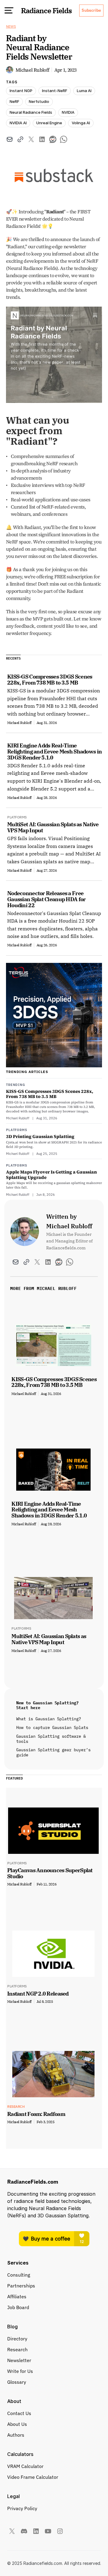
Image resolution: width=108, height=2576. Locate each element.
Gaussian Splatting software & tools (52, 1739)
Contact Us (19, 2413)
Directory (17, 2339)
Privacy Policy (22, 2508)
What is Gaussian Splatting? (49, 1719)
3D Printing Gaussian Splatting (40, 1136)
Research (17, 2349)
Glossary (17, 2382)
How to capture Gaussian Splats (52, 1727)
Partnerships (21, 2286)
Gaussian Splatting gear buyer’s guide (55, 1752)
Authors (16, 2435)
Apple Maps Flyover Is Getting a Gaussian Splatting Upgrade (51, 1175)
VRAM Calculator (25, 2466)
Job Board (18, 2307)
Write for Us (20, 2371)
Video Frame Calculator (33, 2477)
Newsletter (19, 2360)
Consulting (19, 2275)
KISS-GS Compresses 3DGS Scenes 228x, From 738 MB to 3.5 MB (50, 1094)
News (11, 26)
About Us (17, 2424)
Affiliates (17, 2296)
